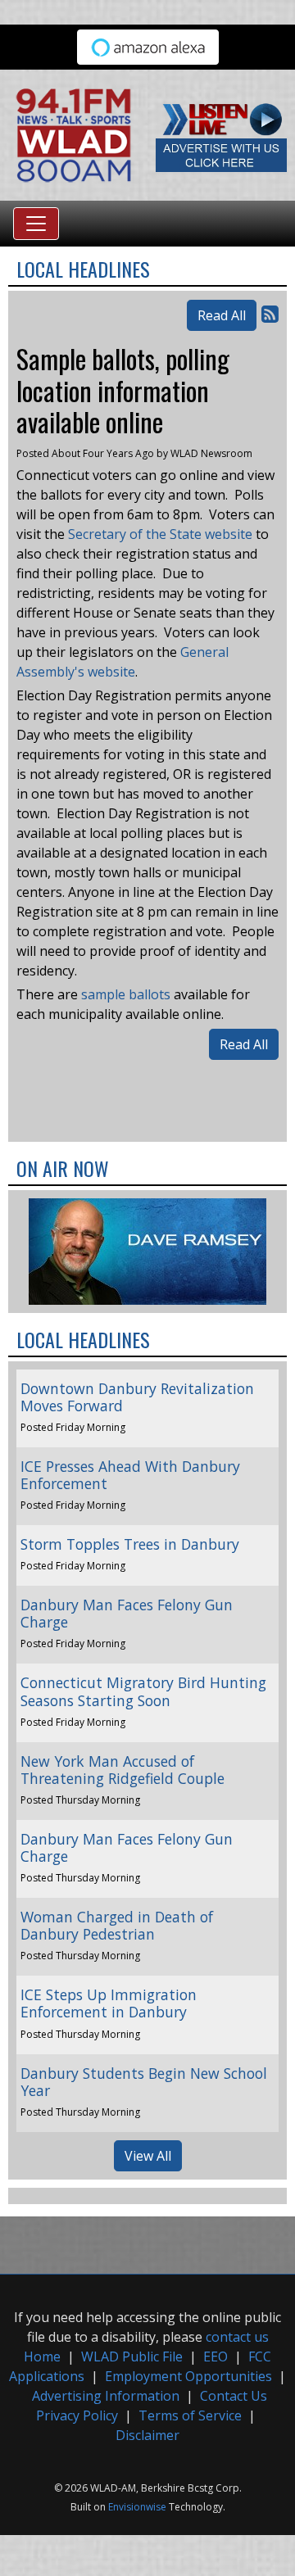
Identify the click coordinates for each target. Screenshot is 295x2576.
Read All (222, 315)
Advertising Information (106, 2396)
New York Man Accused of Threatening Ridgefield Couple (123, 1770)
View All (148, 2156)
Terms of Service (190, 2415)
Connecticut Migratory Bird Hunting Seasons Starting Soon (143, 1691)
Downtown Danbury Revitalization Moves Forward (137, 1397)
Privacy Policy (77, 2415)
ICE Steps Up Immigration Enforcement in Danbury (109, 2003)
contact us (237, 2337)
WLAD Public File (132, 2356)
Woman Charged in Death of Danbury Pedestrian (117, 1925)
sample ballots (126, 994)
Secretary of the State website (160, 534)
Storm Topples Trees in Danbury (130, 1544)
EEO (216, 2356)
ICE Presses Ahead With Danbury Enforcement (130, 1475)
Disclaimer (147, 2435)
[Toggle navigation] (36, 224)
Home (42, 2356)
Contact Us (234, 2396)
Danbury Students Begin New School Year (144, 2082)
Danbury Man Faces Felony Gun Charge (127, 1613)
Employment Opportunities (188, 2376)
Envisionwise (137, 2507)
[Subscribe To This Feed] (270, 313)
